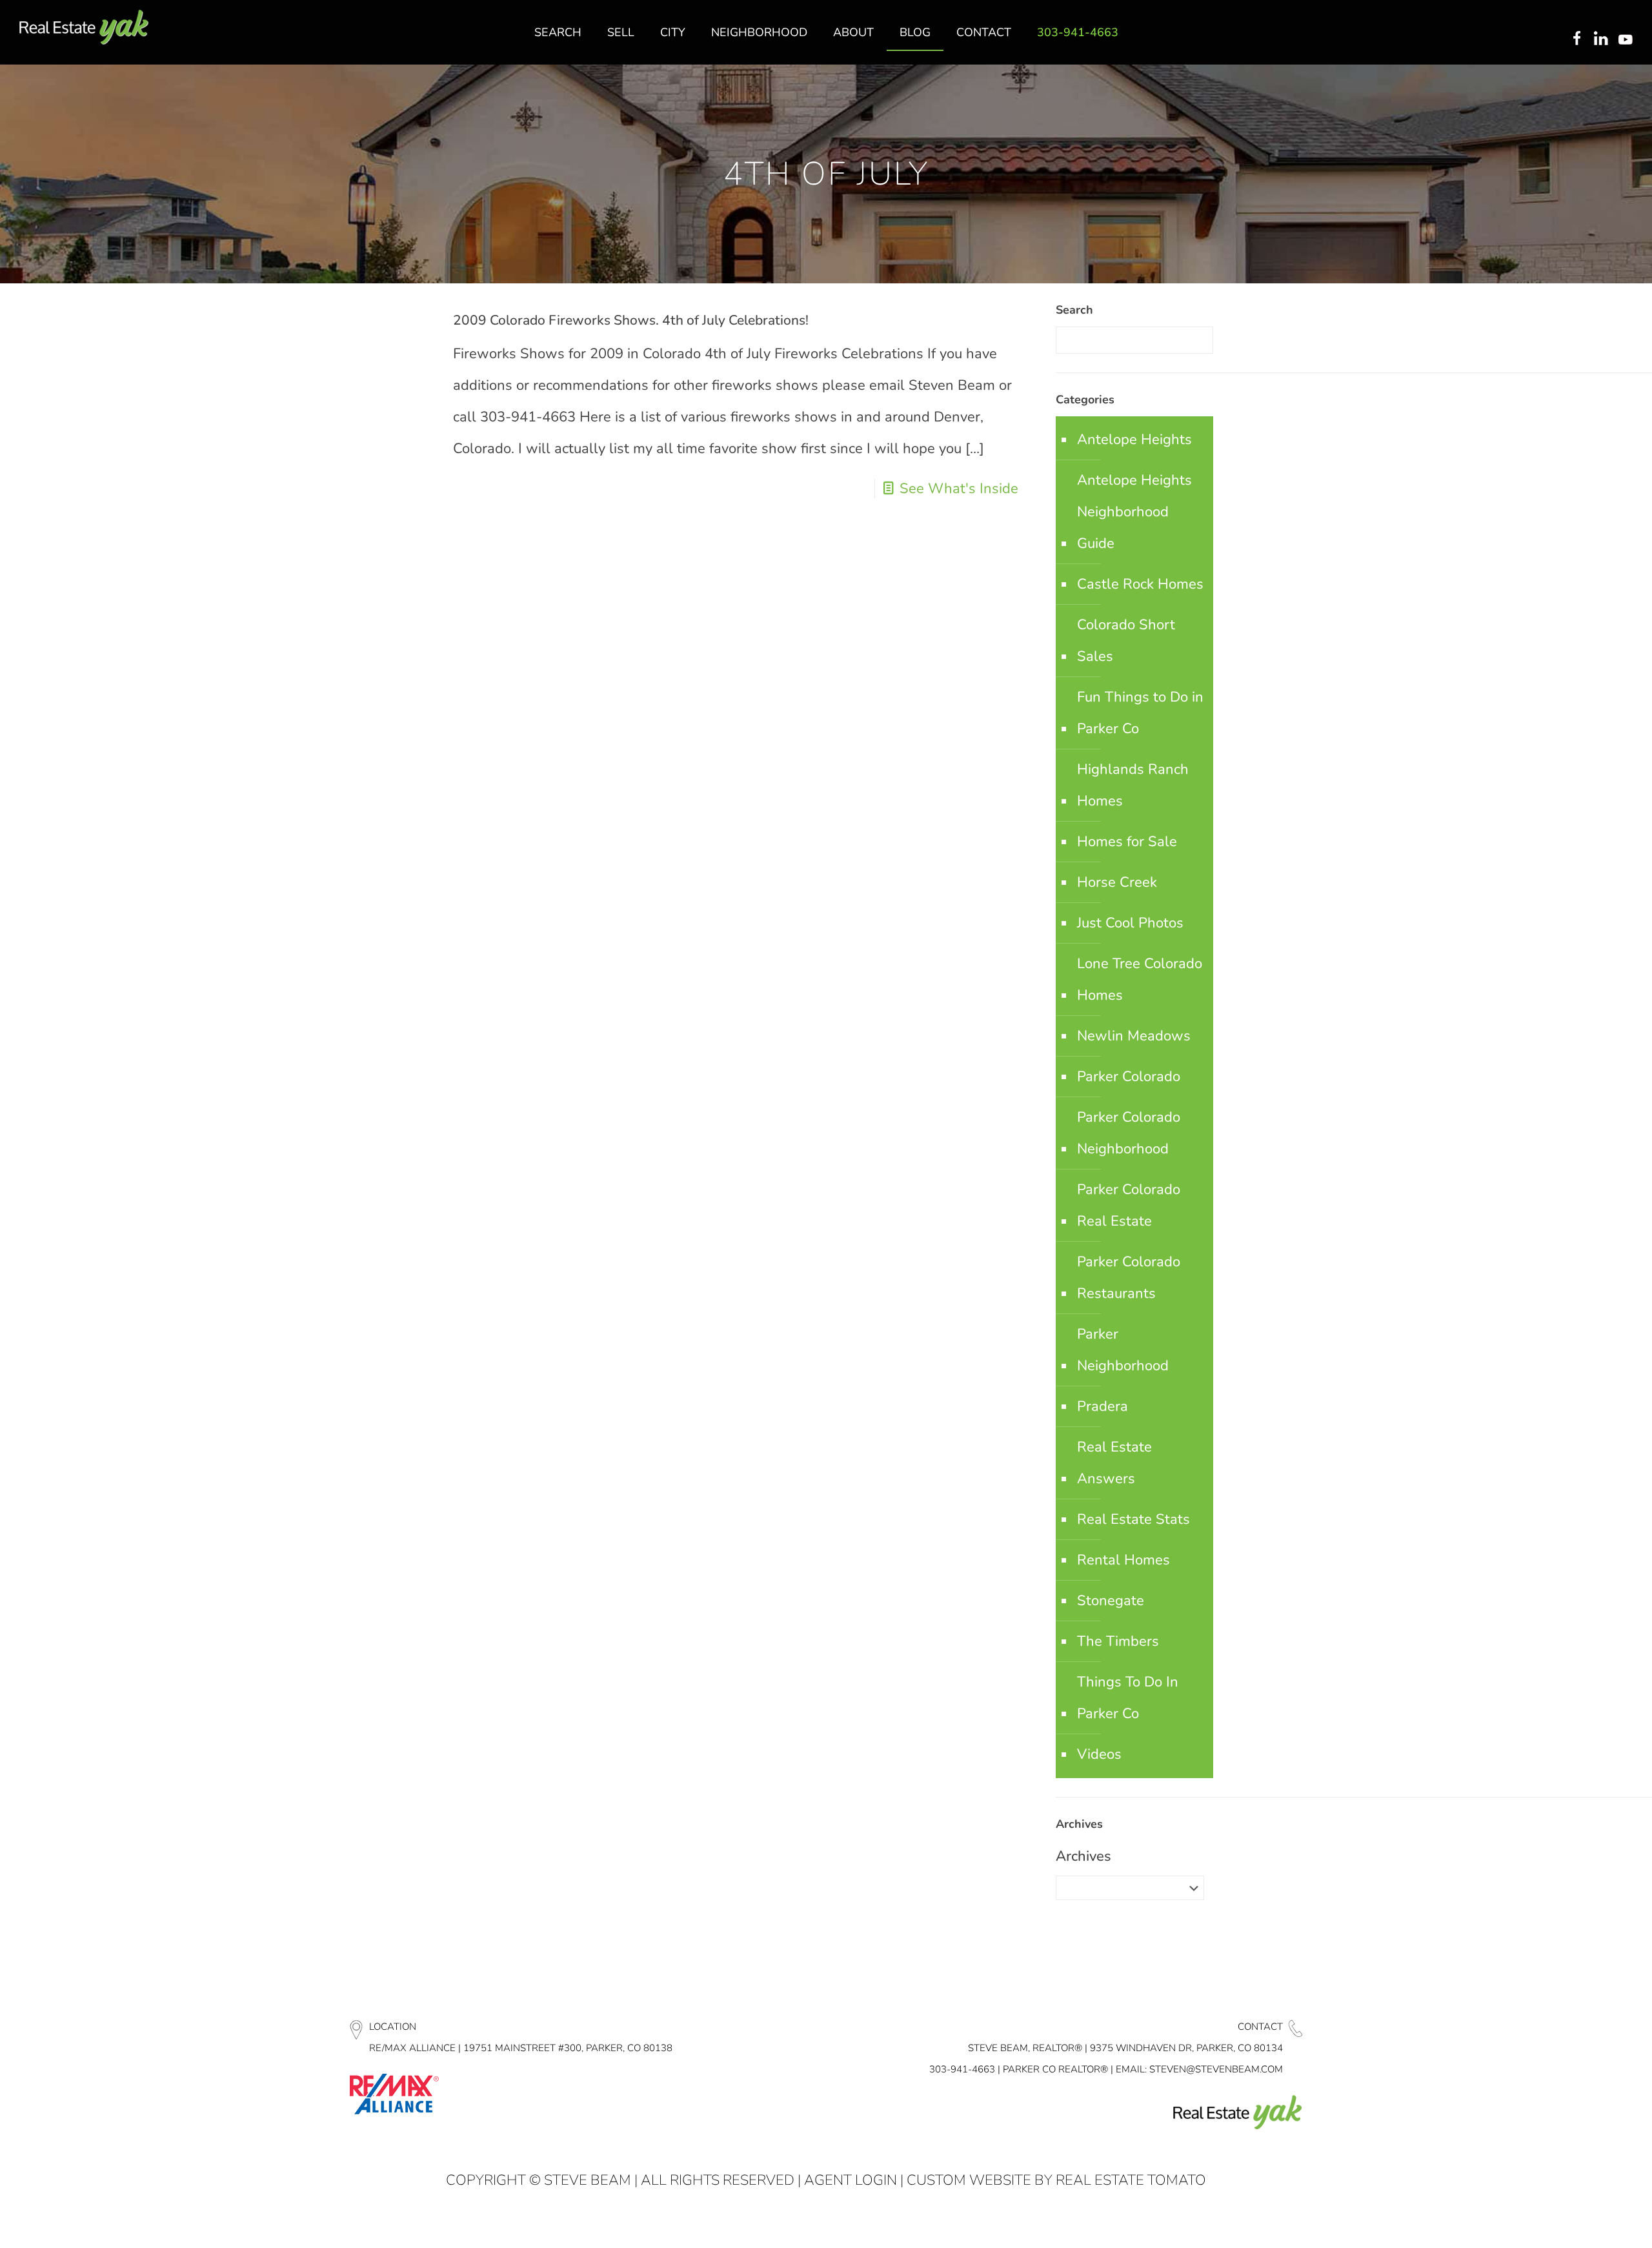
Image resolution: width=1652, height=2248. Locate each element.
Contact (1260, 2027)
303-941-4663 (962, 2069)
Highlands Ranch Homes (1133, 785)
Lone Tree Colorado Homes (1140, 979)
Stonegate (1111, 1601)
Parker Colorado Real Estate (1129, 1205)
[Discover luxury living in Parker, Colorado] (84, 27)
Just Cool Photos (1130, 923)
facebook (1576, 39)
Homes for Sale (1127, 842)
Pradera (1103, 1406)
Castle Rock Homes (1140, 584)
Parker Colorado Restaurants (1129, 1278)
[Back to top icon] (1590, 2222)
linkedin (1602, 39)
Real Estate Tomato (1131, 2180)
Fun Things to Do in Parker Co (1140, 713)
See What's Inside (959, 489)
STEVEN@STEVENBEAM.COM (1216, 2069)
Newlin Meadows (1134, 1036)
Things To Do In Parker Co (1128, 1698)
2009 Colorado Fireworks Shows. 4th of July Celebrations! (631, 320)
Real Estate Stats (1133, 1519)
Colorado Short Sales (1126, 641)
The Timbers (1118, 1641)
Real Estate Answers (1114, 1463)
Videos (1099, 1754)
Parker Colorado (1129, 1077)
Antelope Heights (1134, 440)
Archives (1083, 1856)
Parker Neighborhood (1123, 1350)
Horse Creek (1117, 882)
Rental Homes (1123, 1560)
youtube (1628, 39)
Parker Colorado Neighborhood (1129, 1133)
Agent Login (851, 2180)
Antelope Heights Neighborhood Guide (1134, 512)
